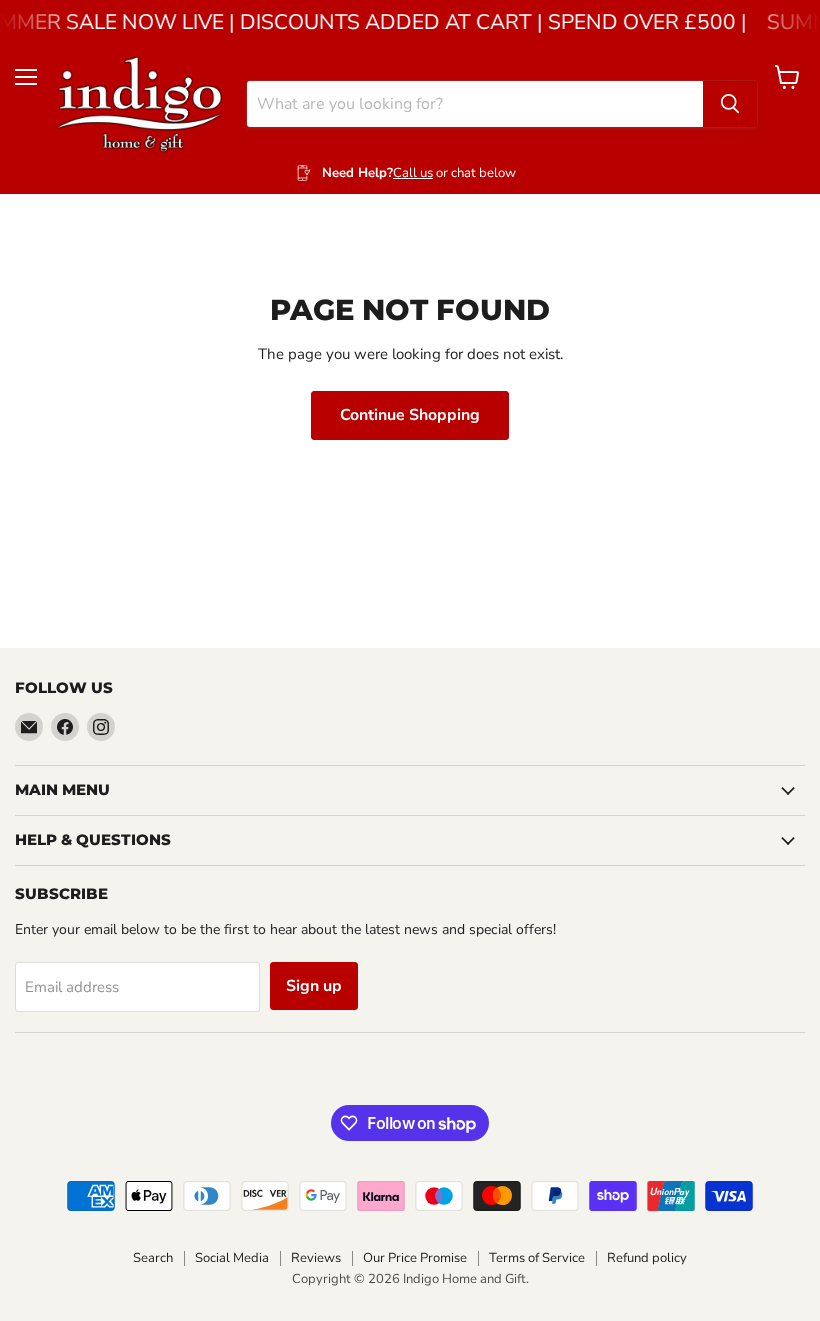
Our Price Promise (415, 1258)
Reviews (316, 1258)
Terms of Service (537, 1258)
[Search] (730, 104)
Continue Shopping (410, 415)
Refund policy (647, 1258)
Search (153, 1258)
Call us (413, 173)
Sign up (314, 986)
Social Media (232, 1258)
